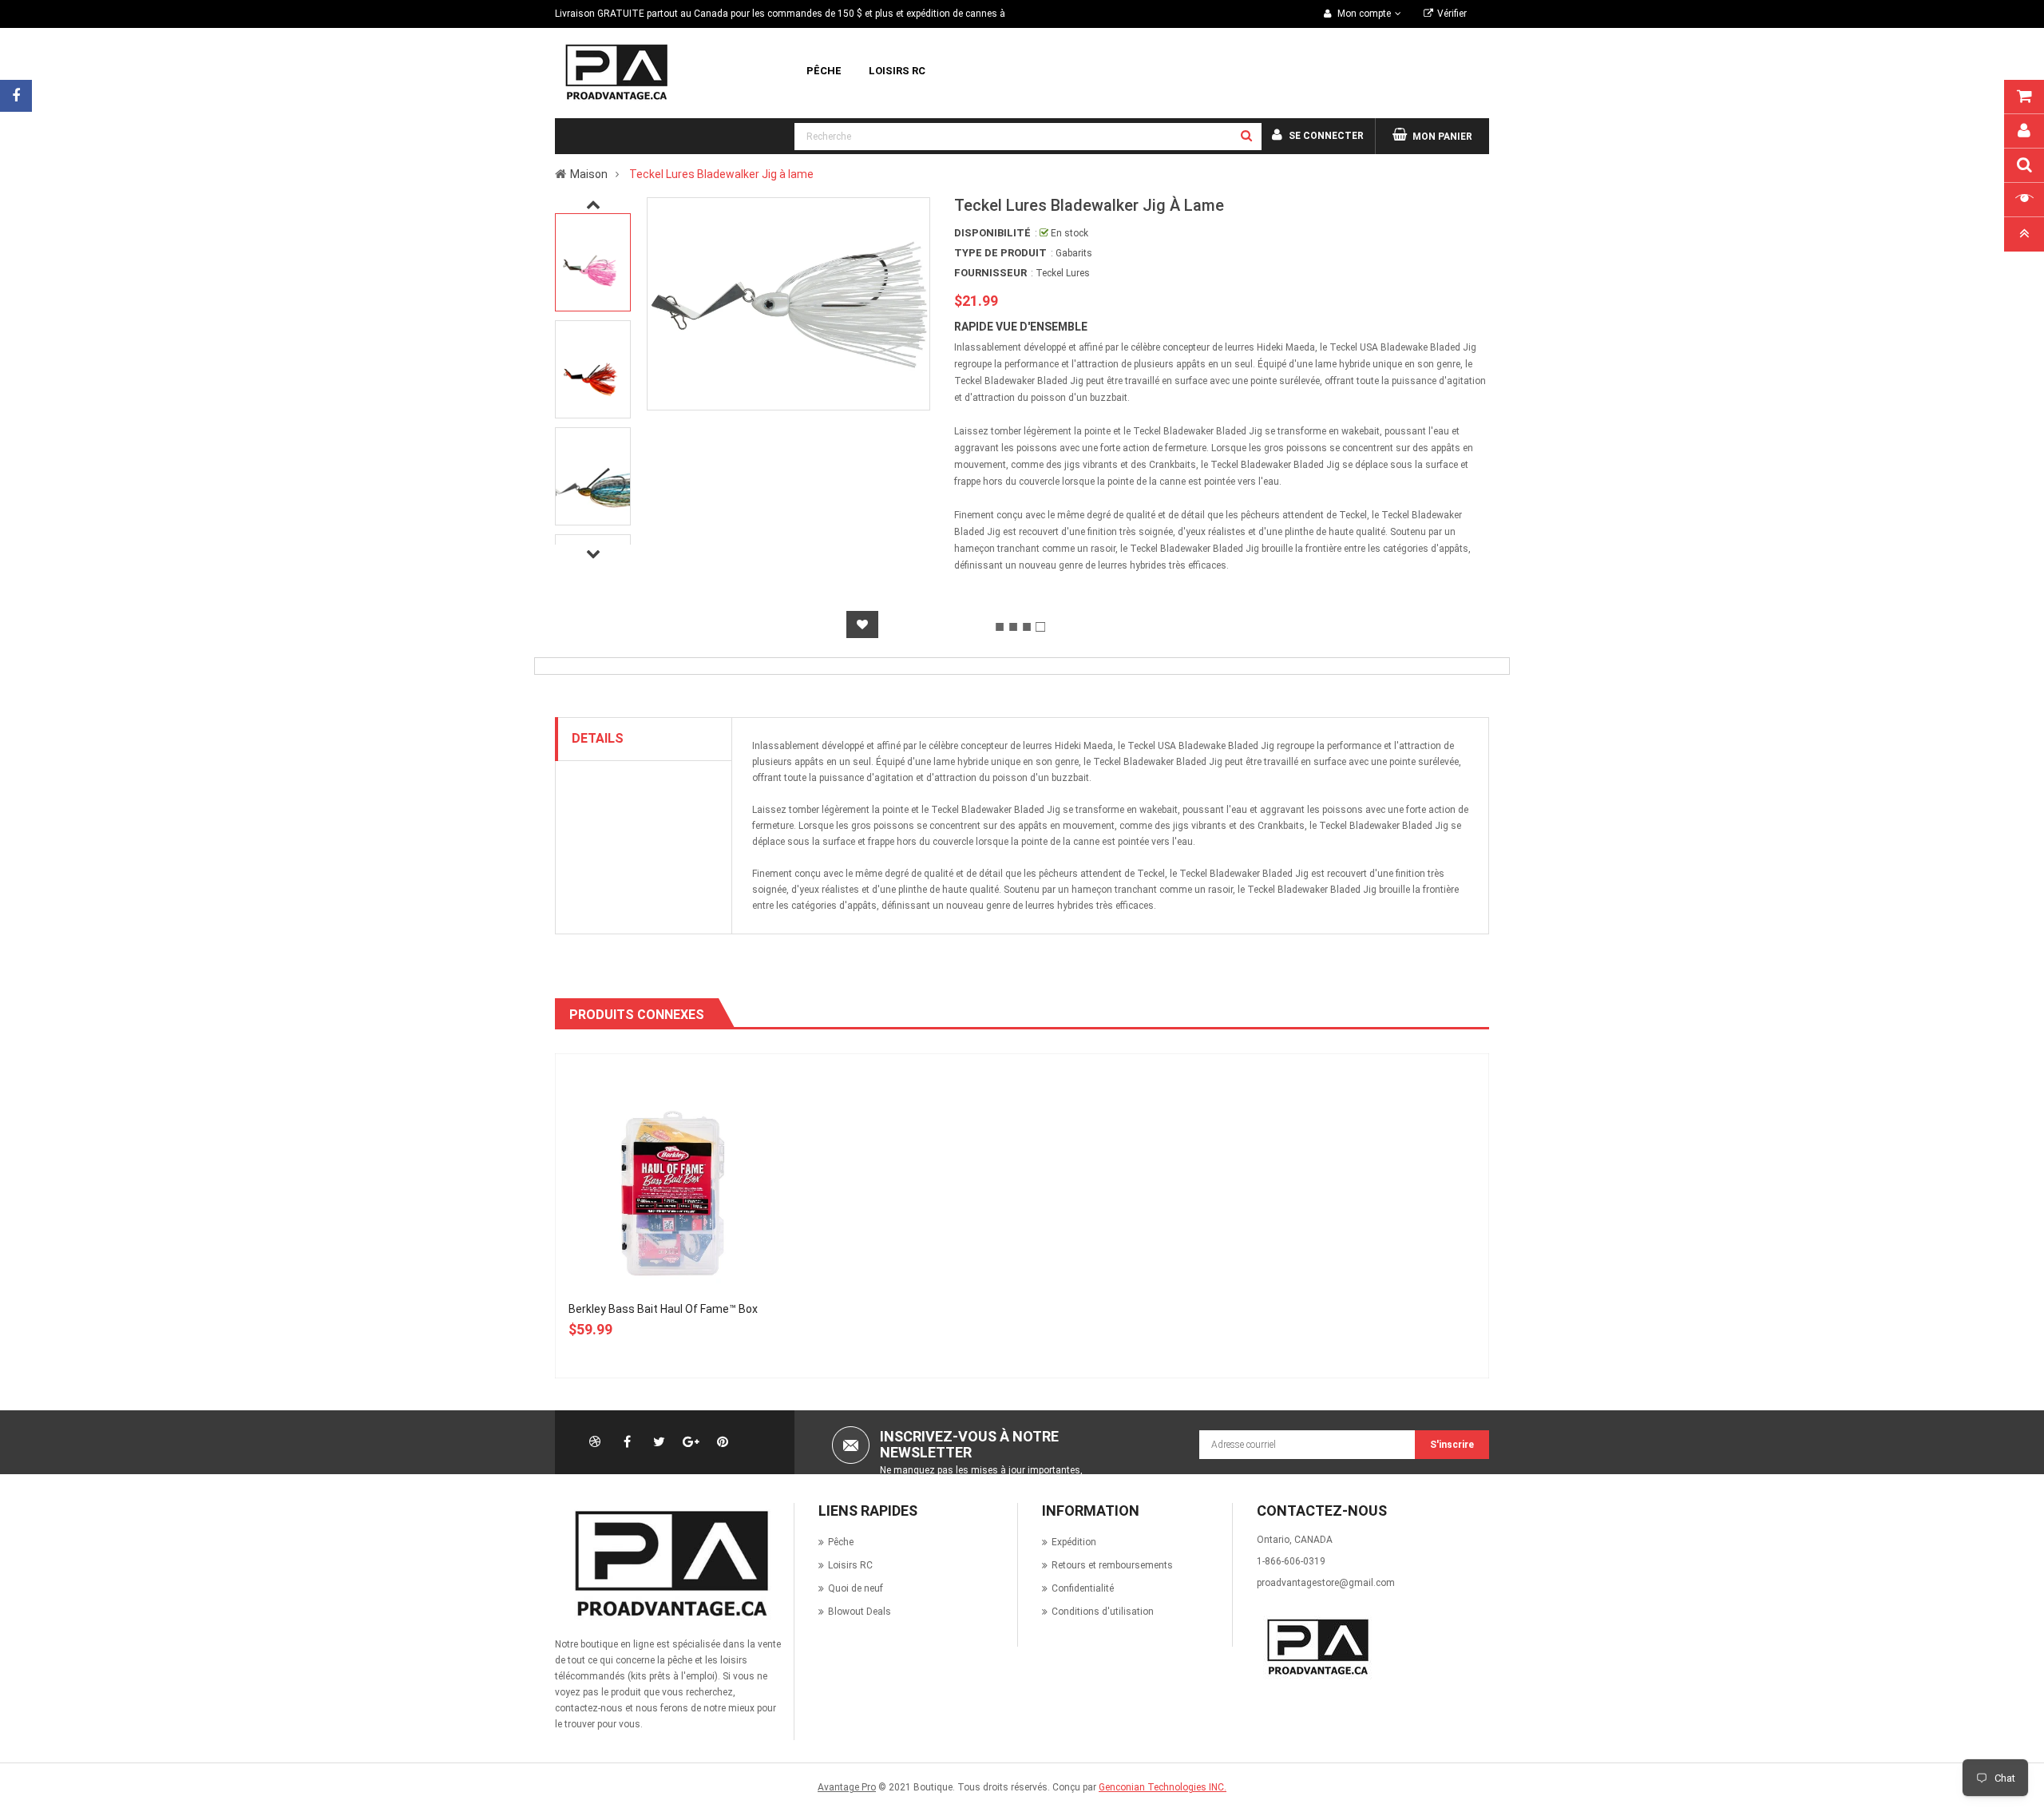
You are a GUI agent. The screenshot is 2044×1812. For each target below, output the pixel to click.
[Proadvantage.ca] (668, 1564)
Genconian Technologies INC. (1163, 1787)
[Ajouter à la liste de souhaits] (862, 624)
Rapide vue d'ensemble (1021, 327)
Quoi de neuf (856, 1588)
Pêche (841, 1542)
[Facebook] (16, 96)
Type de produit (1000, 253)
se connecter (1326, 136)
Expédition (1074, 1542)
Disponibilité (992, 233)
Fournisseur (990, 273)
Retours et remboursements (1112, 1565)
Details (598, 738)
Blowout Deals (860, 1612)
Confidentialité (1083, 1588)
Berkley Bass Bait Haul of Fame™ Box (663, 1309)
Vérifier (1452, 14)
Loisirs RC (850, 1565)
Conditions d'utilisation (1103, 1612)
